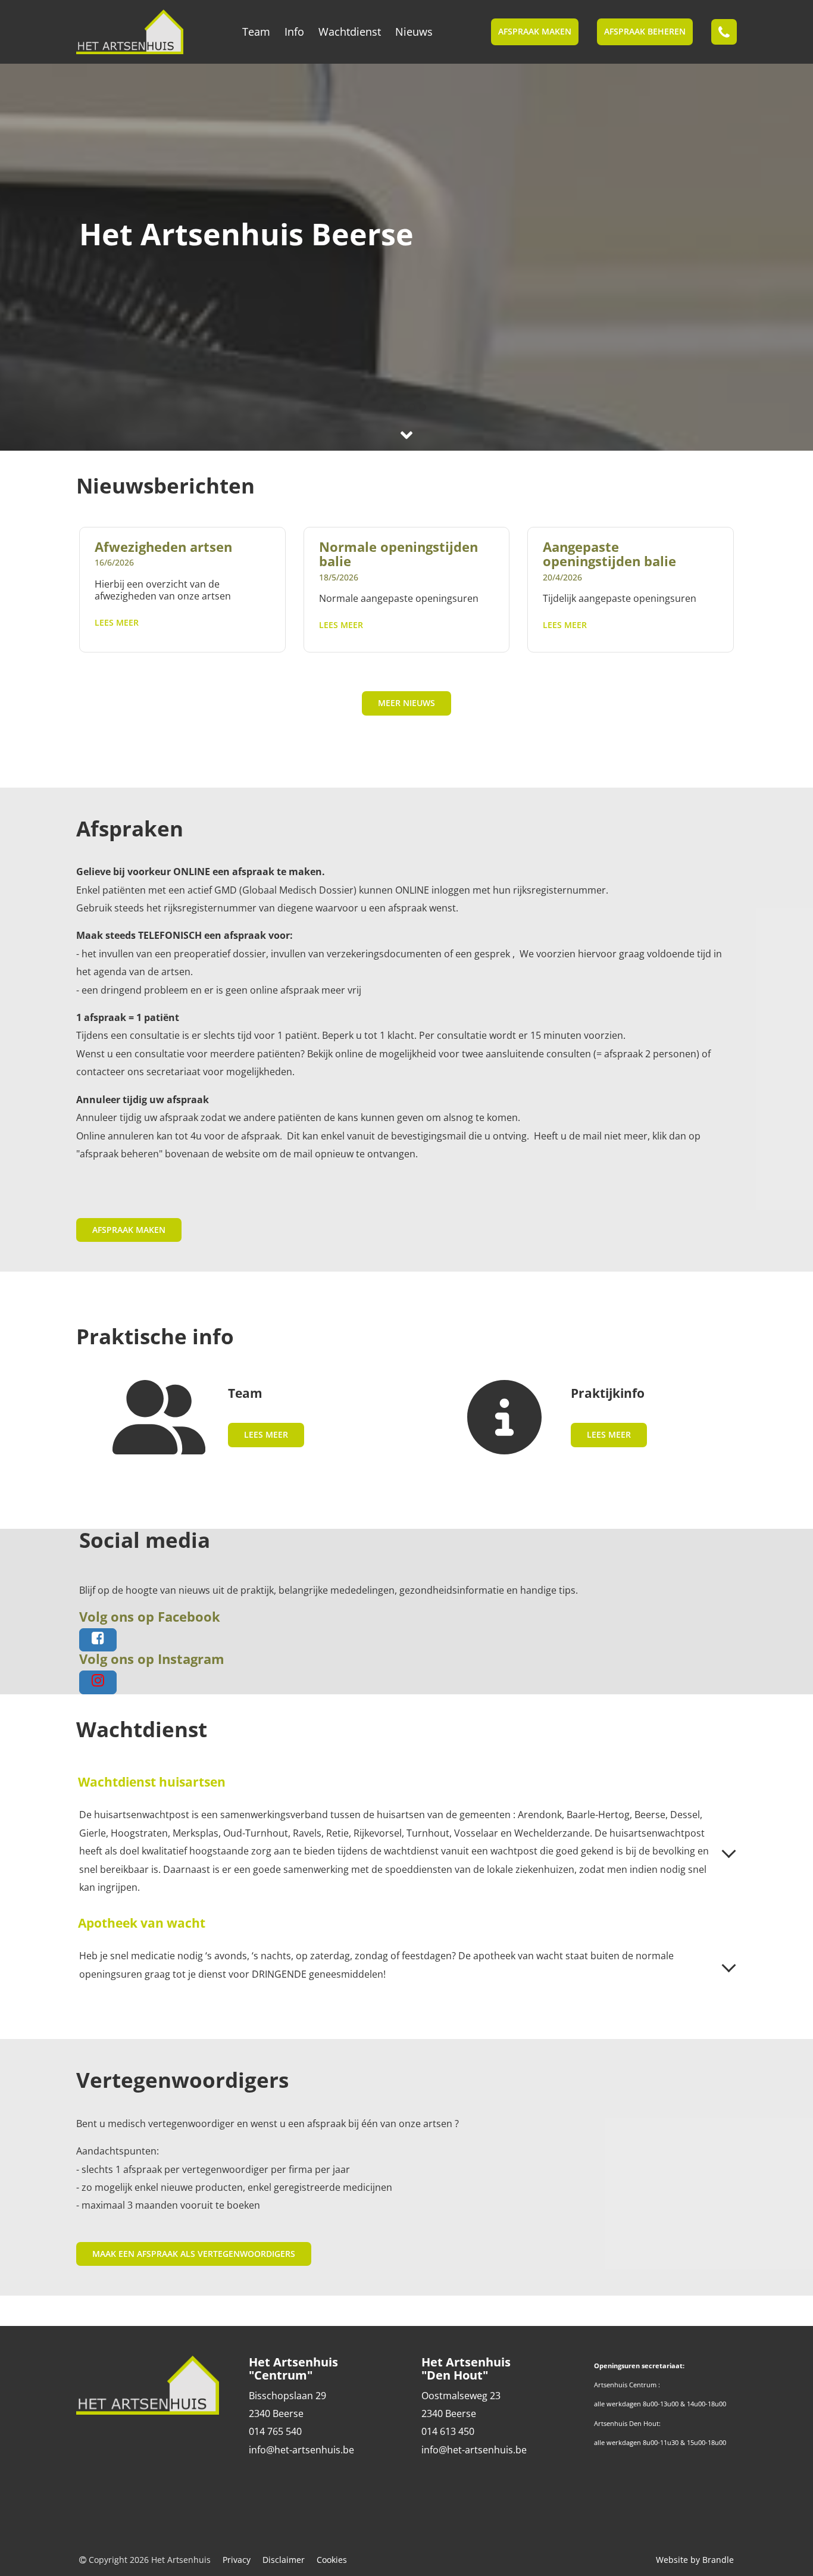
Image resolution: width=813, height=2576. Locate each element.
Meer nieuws (406, 703)
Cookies (332, 2560)
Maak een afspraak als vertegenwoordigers (194, 2254)
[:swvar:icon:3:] (37, 257)
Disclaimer (284, 2560)
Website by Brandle (695, 2560)
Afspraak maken (535, 31)
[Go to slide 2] (401, 407)
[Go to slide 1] (390, 407)
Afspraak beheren (645, 31)
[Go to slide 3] (412, 407)
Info (294, 32)
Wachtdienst (350, 32)
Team (256, 32)
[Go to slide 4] (423, 407)
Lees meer (117, 622)
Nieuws (414, 32)
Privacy (237, 2560)
